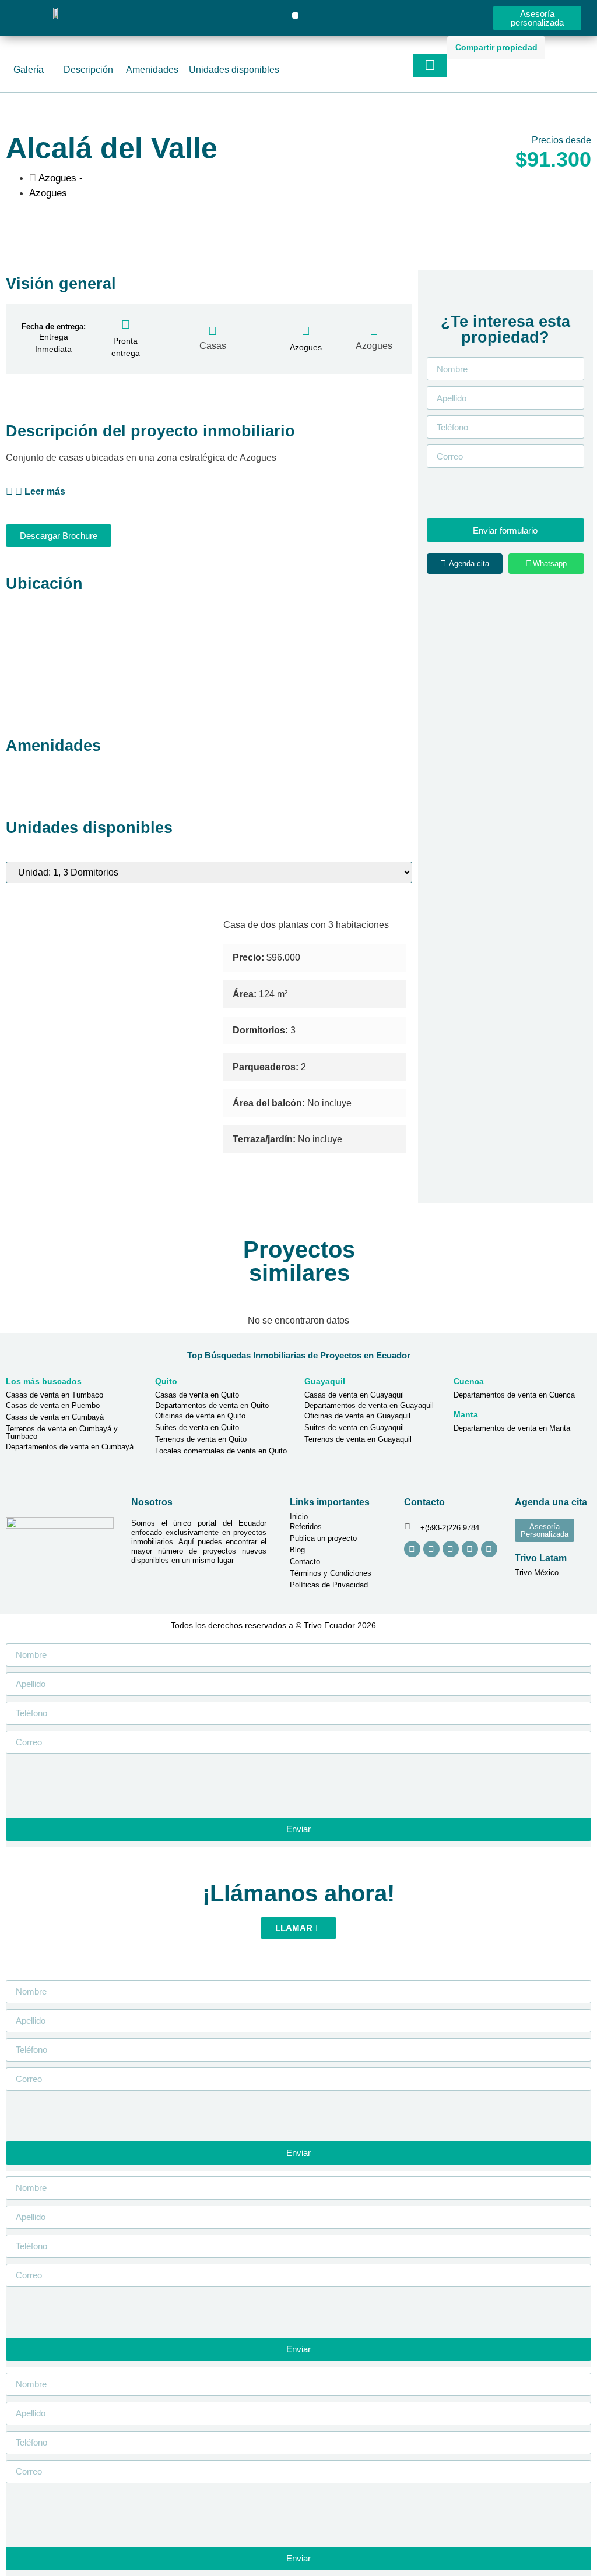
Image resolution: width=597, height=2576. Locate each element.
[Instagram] (412, 1549)
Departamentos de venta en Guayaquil (369, 1405)
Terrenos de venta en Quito (201, 1439)
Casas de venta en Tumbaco (55, 1395)
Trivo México (537, 1573)
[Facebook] (431, 1549)
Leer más (45, 491)
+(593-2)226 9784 (450, 1528)
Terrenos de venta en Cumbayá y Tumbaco (62, 1432)
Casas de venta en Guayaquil (354, 1395)
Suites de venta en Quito (197, 1428)
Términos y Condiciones (331, 1573)
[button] (295, 15)
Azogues (374, 346)
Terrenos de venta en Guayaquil (358, 1439)
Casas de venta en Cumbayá (55, 1417)
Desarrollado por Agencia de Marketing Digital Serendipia (465, 1625)
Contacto (305, 1562)
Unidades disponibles (234, 70)
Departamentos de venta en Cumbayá (70, 1447)
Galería (29, 70)
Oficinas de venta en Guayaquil (357, 1416)
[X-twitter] (489, 1549)
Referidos (306, 1527)
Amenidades (152, 70)
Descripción (88, 70)
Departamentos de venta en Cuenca (514, 1395)
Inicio (299, 1517)
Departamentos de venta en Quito (212, 1405)
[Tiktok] (451, 1549)
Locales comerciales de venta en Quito (221, 1451)
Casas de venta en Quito (197, 1395)
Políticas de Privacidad (329, 1585)
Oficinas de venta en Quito (200, 1416)
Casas (213, 346)
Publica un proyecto (323, 1538)
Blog (297, 1550)
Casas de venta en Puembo (53, 1405)
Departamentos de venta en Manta (512, 1428)
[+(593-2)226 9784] (408, 1527)
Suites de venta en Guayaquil (354, 1428)
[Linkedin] (470, 1549)
